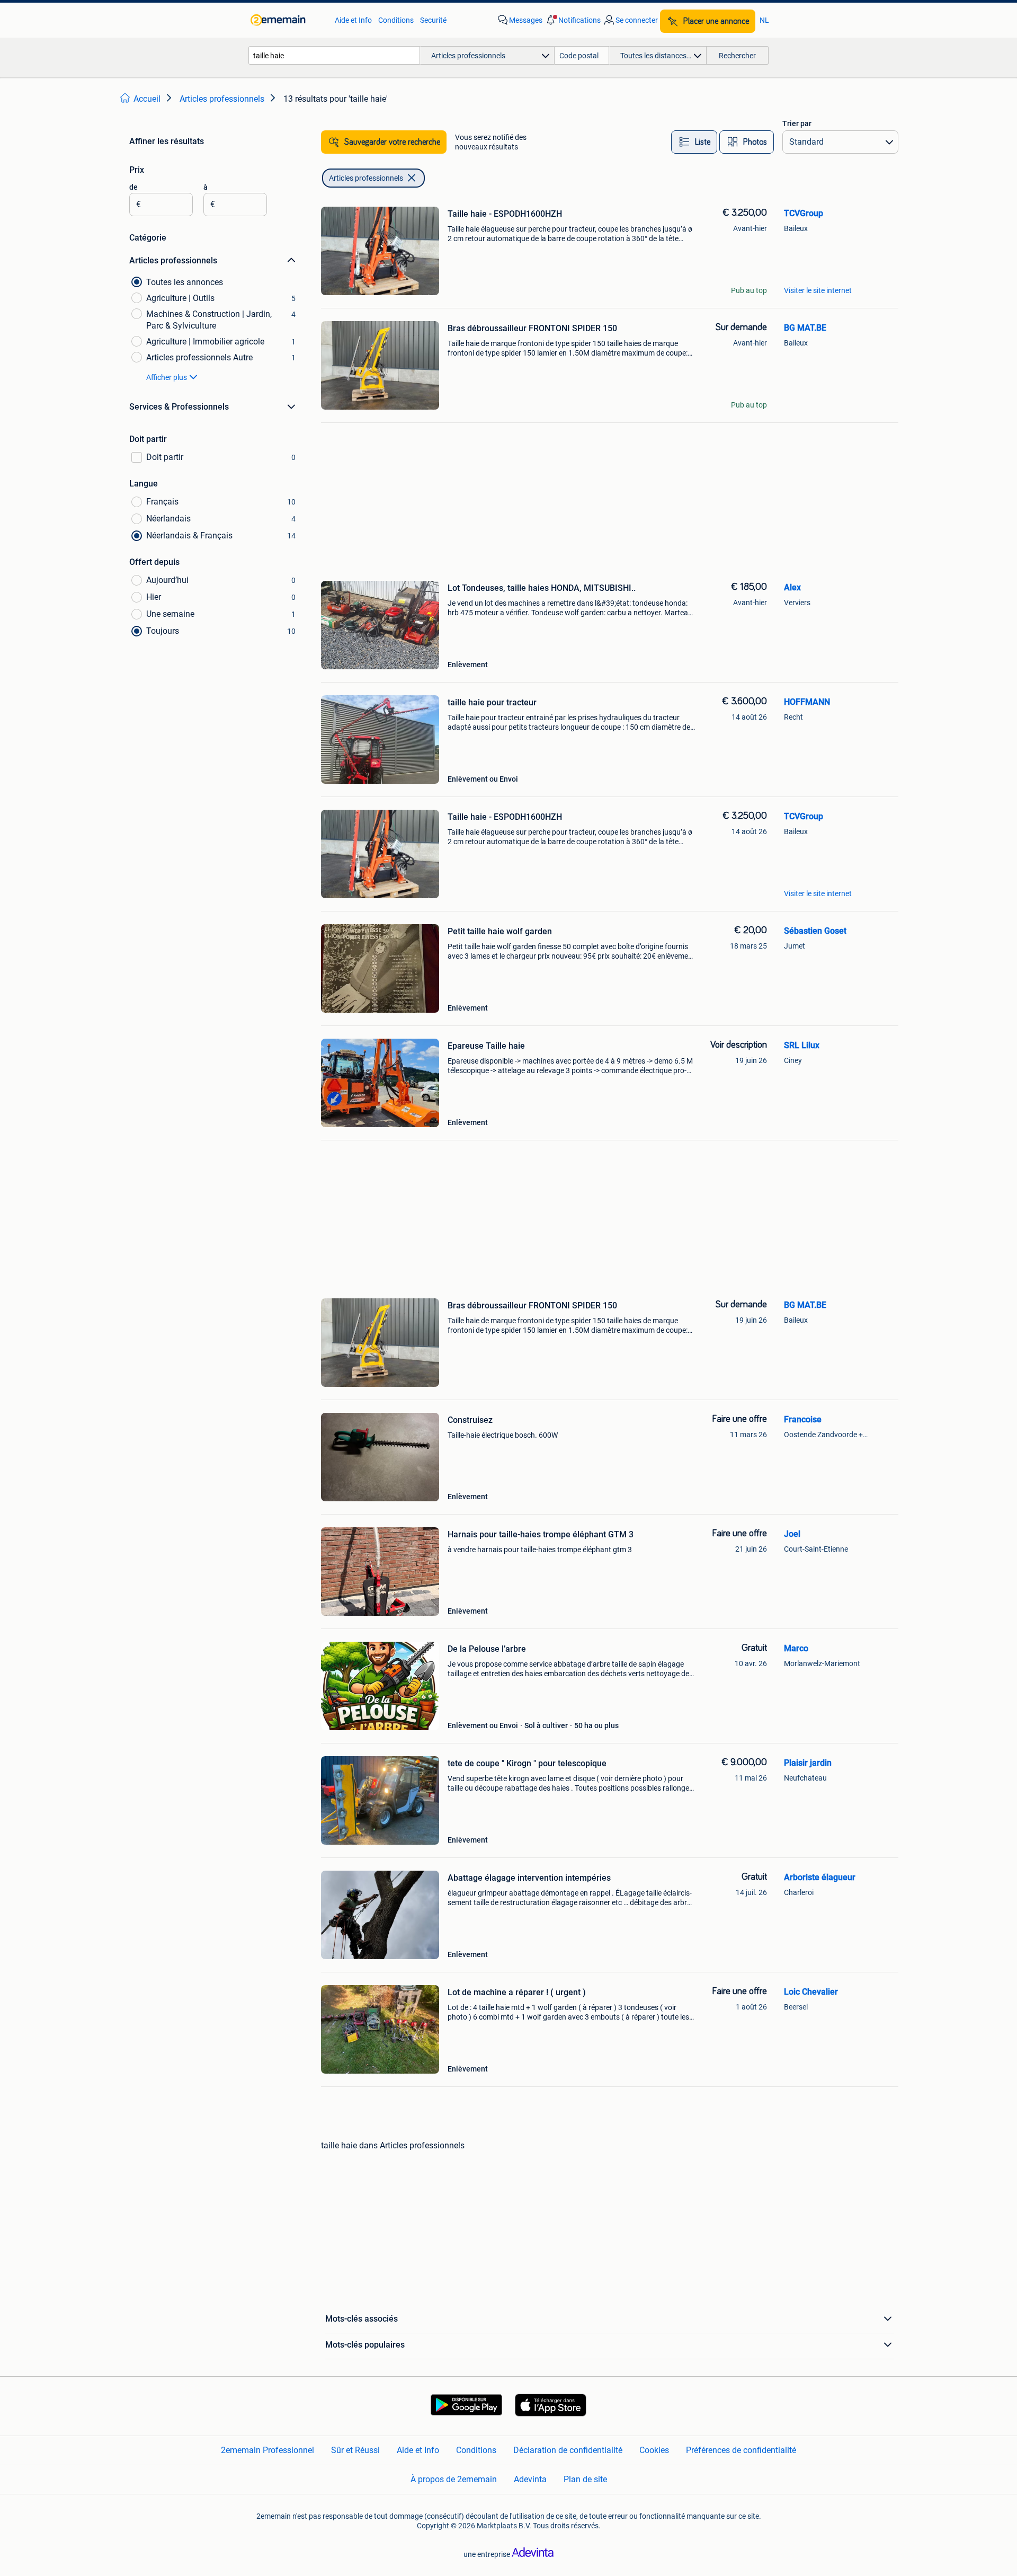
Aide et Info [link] (353, 20)
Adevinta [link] (530, 2479)
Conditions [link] (396, 20)
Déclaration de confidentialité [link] (568, 2450)
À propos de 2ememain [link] (454, 2479)
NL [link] (764, 20)
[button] (573, 20)
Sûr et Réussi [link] (355, 2450)
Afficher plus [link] (167, 377)
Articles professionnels (366, 178)
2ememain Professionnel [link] (267, 2450)
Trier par (797, 123)
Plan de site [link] (585, 2479)
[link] (287, 20)
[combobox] (334, 55)
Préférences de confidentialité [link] (741, 2450)
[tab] (694, 142)
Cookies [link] (654, 2450)
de (133, 187)
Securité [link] (433, 20)
